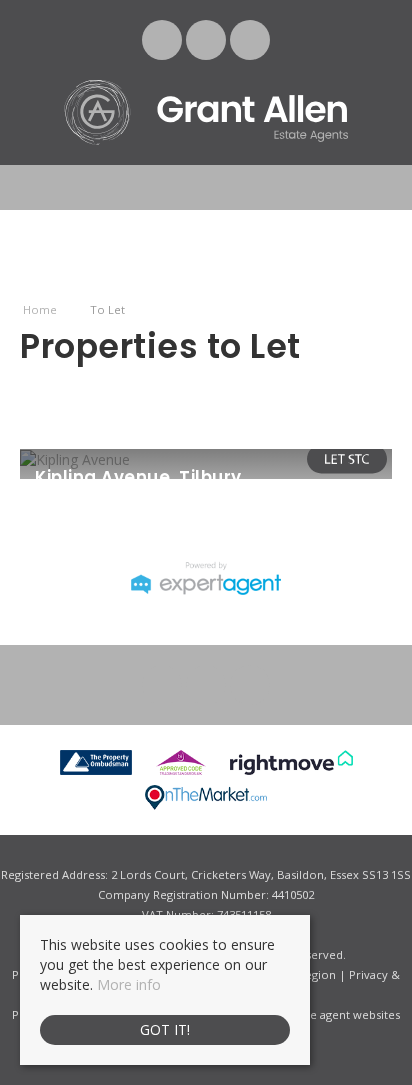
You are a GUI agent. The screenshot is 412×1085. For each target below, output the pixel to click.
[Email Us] (162, 40)
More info (129, 984)
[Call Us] (250, 40)
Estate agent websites (342, 1014)
